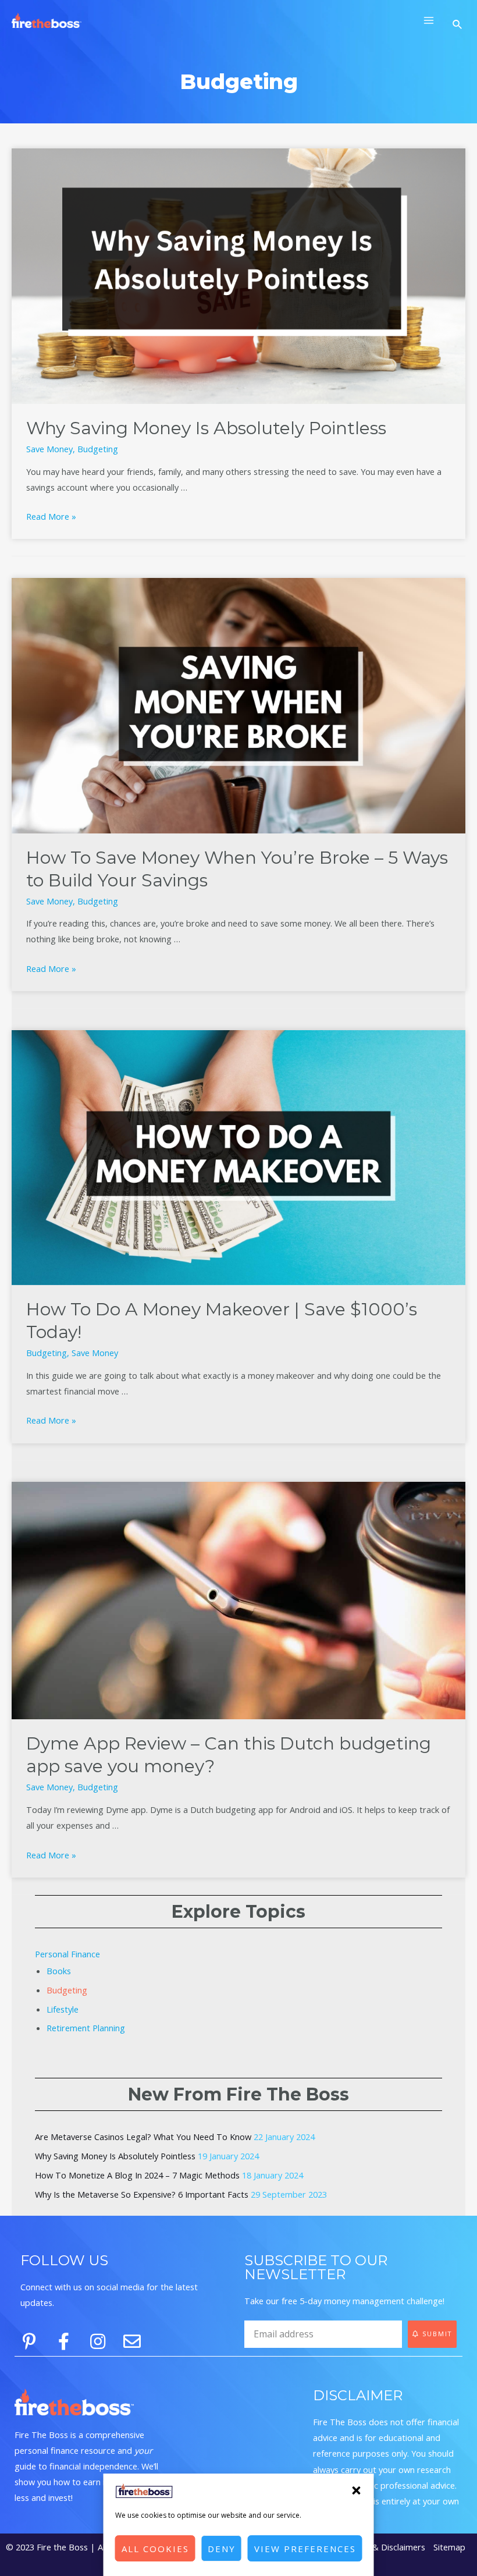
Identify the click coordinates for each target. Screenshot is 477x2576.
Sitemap (449, 2547)
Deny (222, 2549)
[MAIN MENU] (429, 20)
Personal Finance (67, 1954)
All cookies (155, 2549)
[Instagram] (98, 2341)
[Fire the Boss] (47, 21)
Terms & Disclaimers (385, 2547)
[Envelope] (132, 2341)
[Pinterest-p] (29, 2341)
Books (59, 1971)
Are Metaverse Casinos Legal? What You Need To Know (143, 2137)
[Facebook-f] (63, 2341)
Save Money (49, 449)
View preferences (305, 2549)
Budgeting (98, 449)
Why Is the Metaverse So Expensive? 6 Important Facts (142, 2194)
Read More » (51, 516)
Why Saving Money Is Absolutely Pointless (206, 428)
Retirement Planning (86, 2028)
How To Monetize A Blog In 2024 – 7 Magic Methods (137, 2175)
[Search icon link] (459, 25)
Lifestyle (63, 2009)
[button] (357, 2490)
